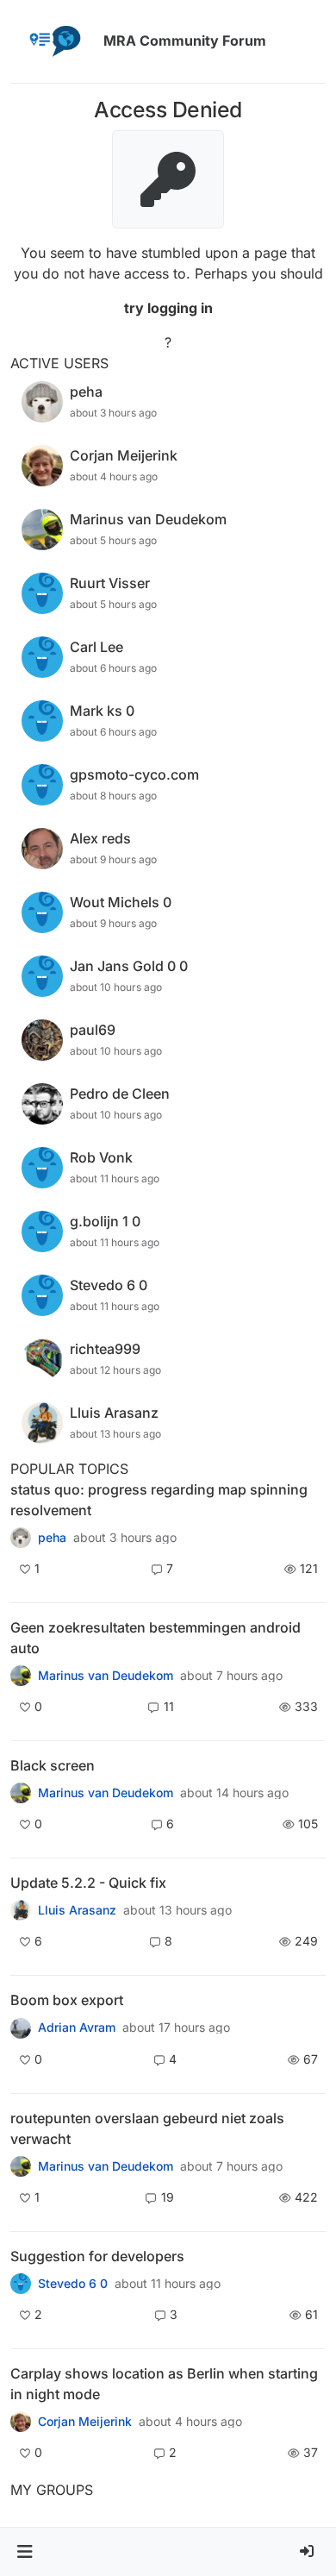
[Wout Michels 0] (21, 1676)
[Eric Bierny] (21, 2028)
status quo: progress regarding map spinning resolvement (159, 1500)
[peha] (21, 1538)
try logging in (168, 308)
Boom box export (67, 2000)
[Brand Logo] (53, 41)
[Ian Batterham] (21, 1793)
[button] (25, 2552)
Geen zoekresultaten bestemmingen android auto (156, 1638)
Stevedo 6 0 (73, 2284)
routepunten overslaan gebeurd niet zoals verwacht (147, 2128)
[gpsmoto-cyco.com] (21, 2422)
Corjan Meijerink (85, 2422)
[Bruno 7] (21, 2166)
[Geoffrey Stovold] (21, 2284)
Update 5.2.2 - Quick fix (88, 1883)
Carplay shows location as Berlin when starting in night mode (164, 2384)
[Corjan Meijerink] (21, 1910)
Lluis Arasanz (77, 1910)
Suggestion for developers (97, 2256)
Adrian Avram (77, 2028)
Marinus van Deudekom (106, 1676)
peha (52, 1538)
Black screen (53, 1765)
